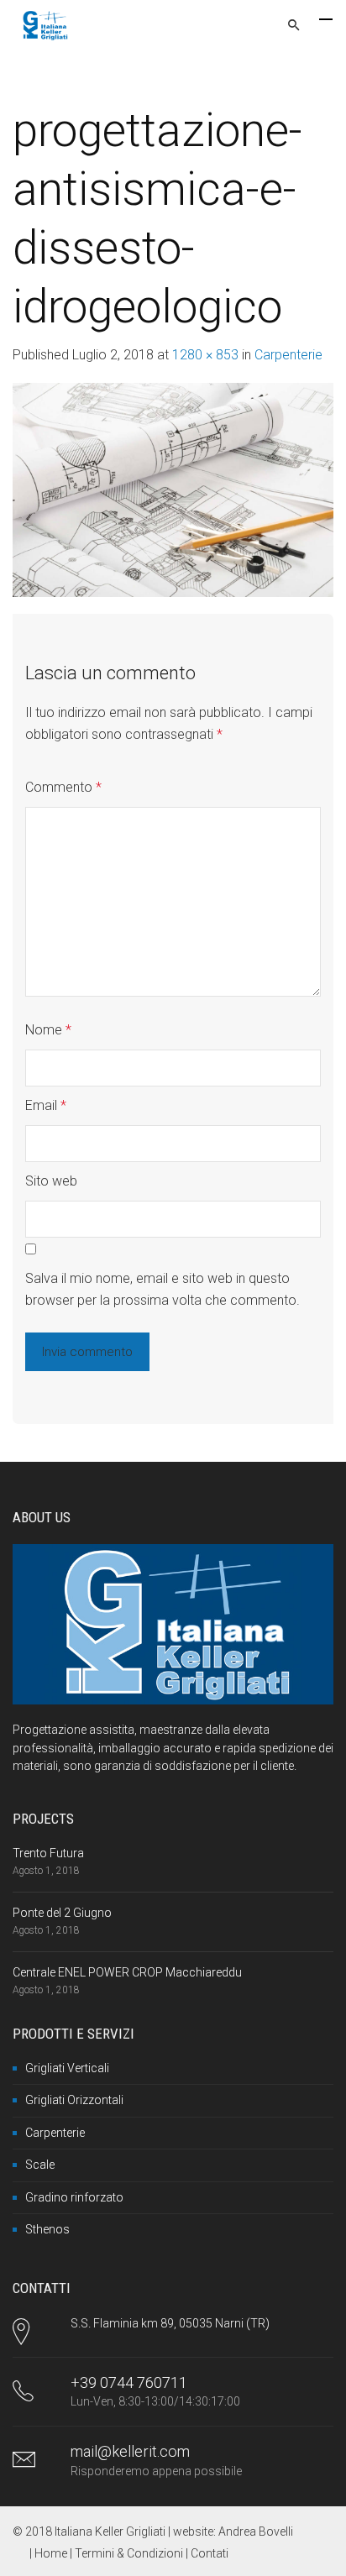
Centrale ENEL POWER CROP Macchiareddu (127, 1972)
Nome (48, 1030)
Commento (63, 787)
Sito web (51, 1181)
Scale (40, 2165)
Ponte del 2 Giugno (62, 1913)
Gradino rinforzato (74, 2197)
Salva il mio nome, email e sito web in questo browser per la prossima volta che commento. (163, 1289)
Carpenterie (288, 355)
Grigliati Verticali (67, 2068)
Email (46, 1105)
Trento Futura (48, 1853)
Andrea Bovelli (256, 2531)
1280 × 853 (205, 355)
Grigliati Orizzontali (74, 2100)
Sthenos (47, 2229)
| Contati (207, 2553)
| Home (50, 2553)
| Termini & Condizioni (128, 2553)
